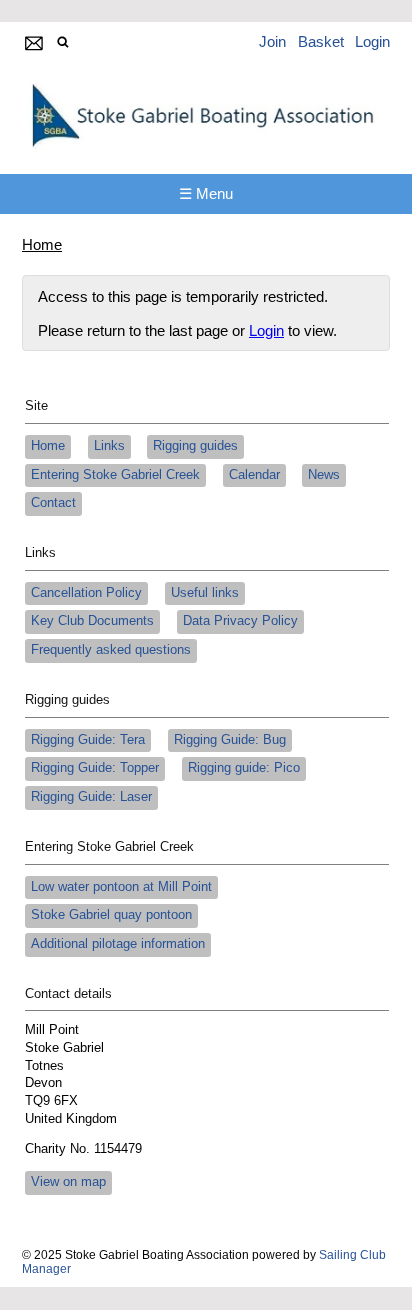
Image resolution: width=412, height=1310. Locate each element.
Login (372, 41)
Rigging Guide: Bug (230, 740)
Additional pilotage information (118, 944)
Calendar (254, 475)
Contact (53, 503)
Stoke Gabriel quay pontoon (111, 915)
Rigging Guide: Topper (95, 768)
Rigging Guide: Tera (88, 740)
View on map (68, 1182)
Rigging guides (195, 446)
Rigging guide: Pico (244, 768)
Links (109, 446)
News (324, 475)
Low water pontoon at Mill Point (121, 887)
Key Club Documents (92, 621)
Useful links (205, 593)
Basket (321, 41)
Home (42, 244)
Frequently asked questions (111, 650)
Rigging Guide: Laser (91, 797)
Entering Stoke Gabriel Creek (115, 475)
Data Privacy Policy (240, 621)
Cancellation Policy (86, 593)
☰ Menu (206, 193)
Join (272, 41)
